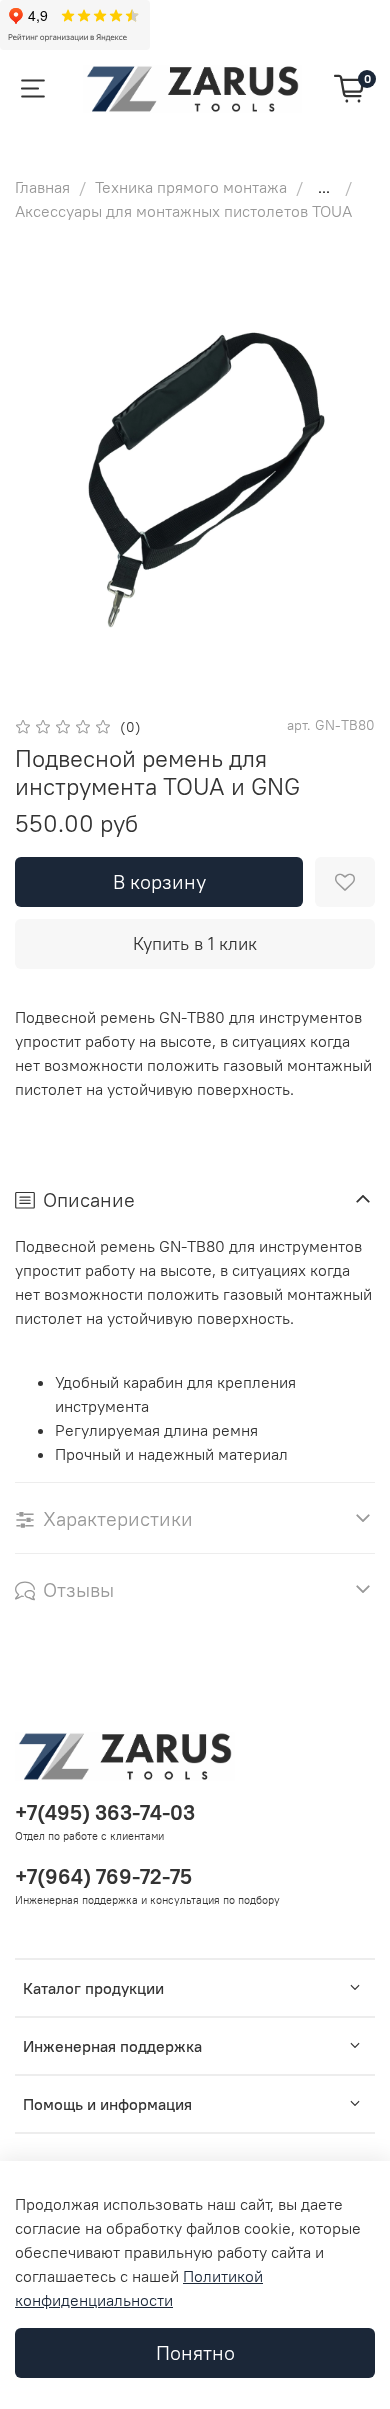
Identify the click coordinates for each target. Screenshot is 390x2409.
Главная (42, 187)
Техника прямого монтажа (191, 187)
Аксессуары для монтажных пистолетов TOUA (183, 211)
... (324, 187)
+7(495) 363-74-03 (105, 1812)
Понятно (195, 2352)
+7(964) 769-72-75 (103, 1876)
